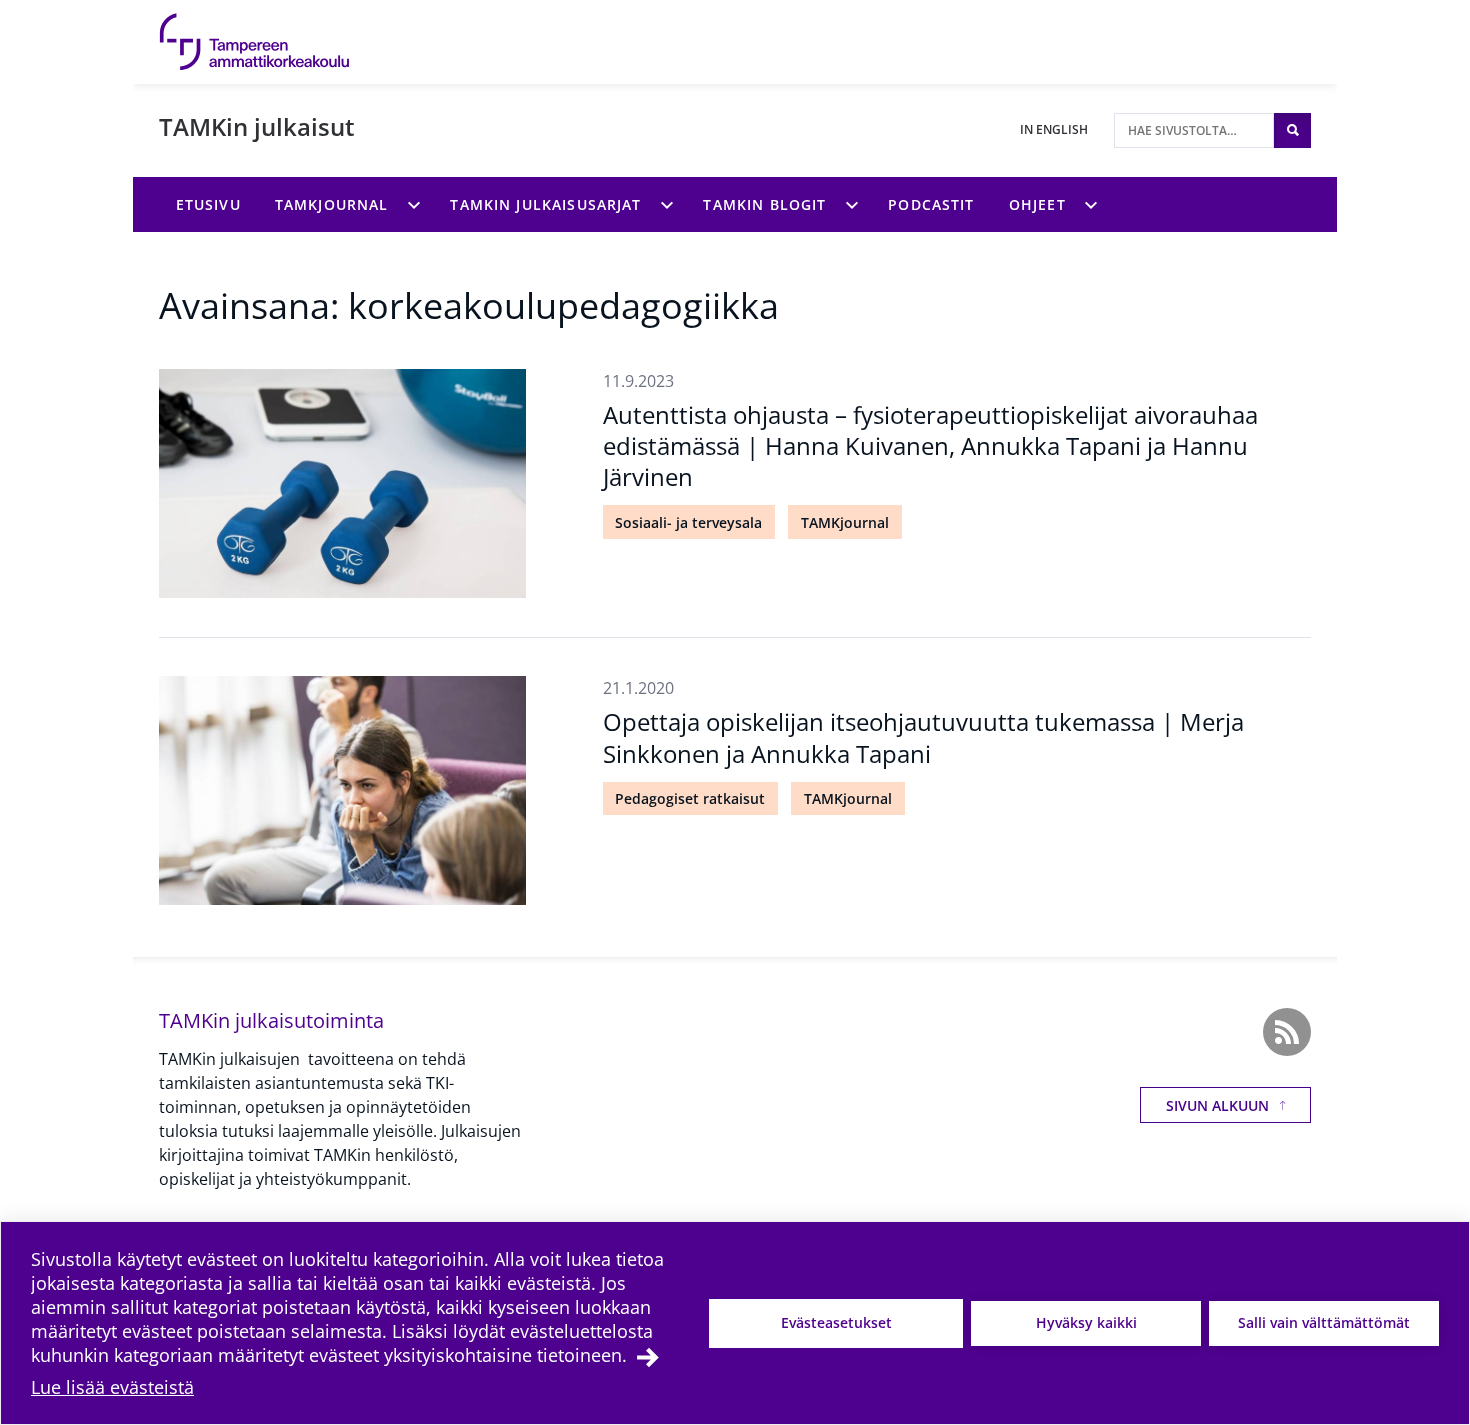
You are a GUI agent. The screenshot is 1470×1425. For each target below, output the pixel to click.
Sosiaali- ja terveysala (688, 522)
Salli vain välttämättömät (1324, 1322)
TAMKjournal (845, 522)
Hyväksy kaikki (1086, 1322)
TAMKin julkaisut (257, 126)
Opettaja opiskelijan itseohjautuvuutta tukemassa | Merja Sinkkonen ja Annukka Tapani (923, 737)
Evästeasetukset (836, 1322)
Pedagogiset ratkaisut (690, 798)
